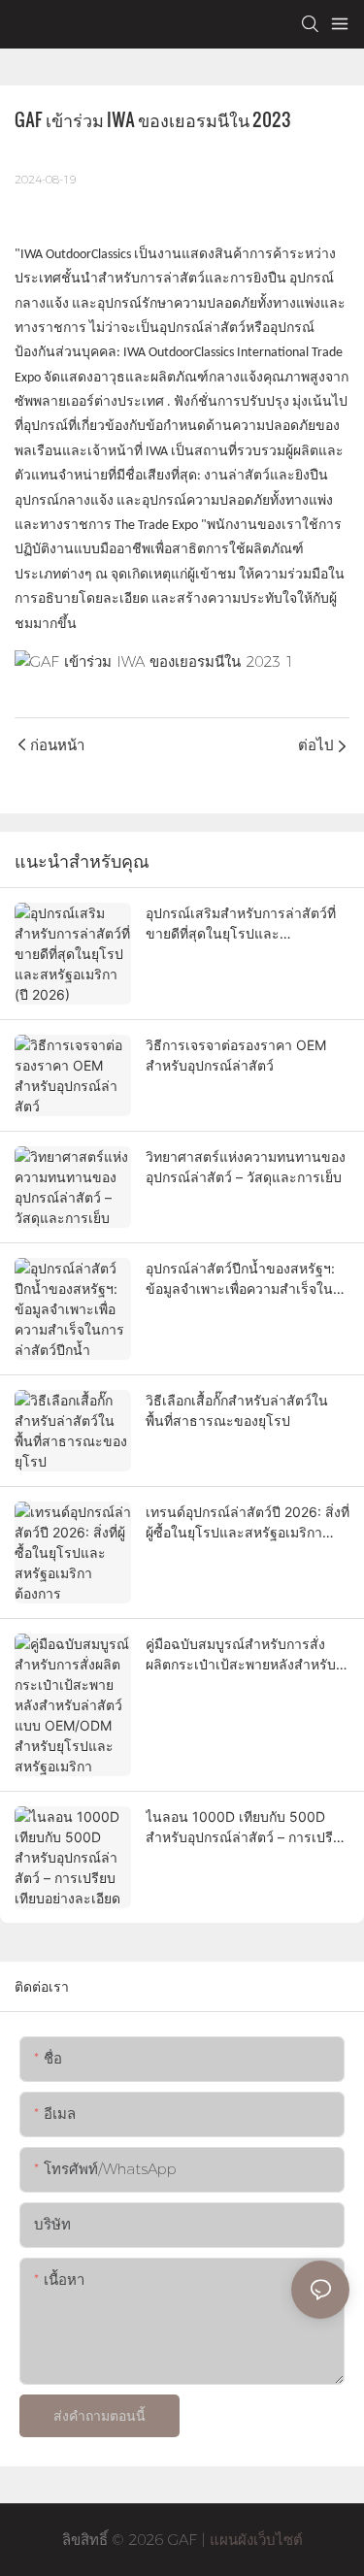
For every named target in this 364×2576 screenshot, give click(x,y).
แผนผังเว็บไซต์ (254, 2540)
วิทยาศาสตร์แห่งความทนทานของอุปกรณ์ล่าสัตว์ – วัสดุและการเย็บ (246, 1167)
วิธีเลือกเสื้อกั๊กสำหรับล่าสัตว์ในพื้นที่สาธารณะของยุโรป (237, 1410)
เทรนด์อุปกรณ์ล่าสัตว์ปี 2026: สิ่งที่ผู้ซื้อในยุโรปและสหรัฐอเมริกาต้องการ (248, 1523)
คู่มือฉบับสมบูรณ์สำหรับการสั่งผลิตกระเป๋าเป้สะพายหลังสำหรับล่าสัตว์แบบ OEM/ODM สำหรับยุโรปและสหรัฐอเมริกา (241, 1655)
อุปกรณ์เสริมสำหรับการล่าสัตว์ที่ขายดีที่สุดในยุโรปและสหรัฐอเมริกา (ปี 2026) (241, 924)
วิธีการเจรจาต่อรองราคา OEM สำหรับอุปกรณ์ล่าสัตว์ (236, 1055)
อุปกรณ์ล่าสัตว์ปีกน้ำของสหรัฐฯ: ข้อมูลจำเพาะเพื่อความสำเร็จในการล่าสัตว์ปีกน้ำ (240, 1279)
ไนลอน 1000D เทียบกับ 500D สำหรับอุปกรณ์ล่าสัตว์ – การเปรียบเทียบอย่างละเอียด (248, 1828)
